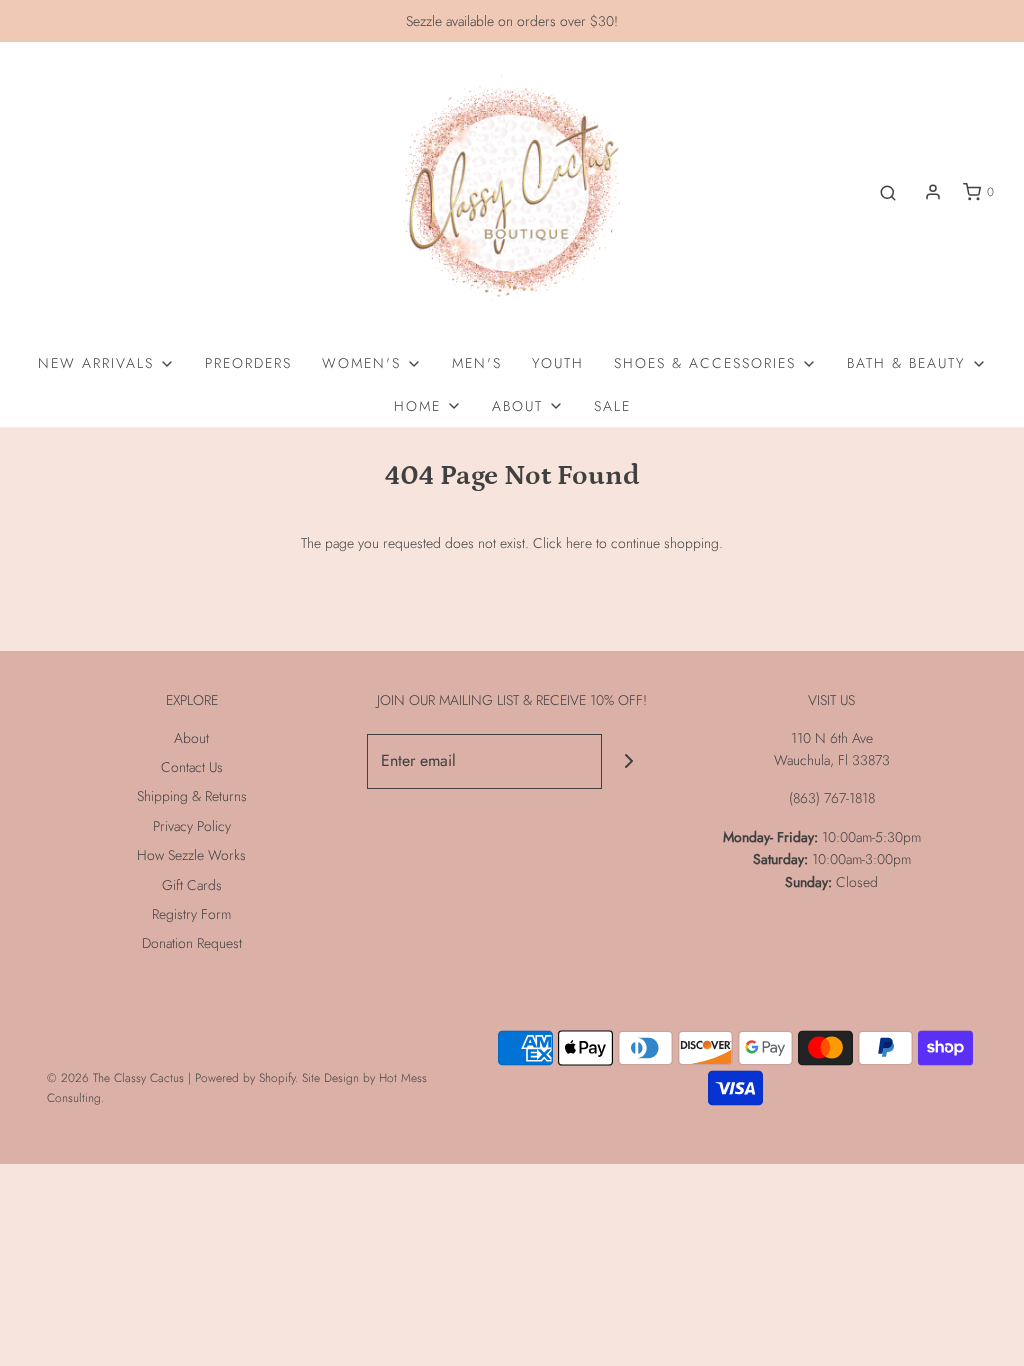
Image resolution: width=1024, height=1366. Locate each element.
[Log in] (933, 192)
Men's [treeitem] (477, 363)
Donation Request (192, 943)
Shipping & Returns (192, 796)
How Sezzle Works (191, 855)
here (579, 543)
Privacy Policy (192, 826)
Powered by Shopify (245, 1078)
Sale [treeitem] (612, 406)
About (191, 738)
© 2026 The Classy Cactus (115, 1078)
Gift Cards (192, 885)
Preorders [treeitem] (248, 363)
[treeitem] (106, 363)
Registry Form (191, 914)
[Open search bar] (888, 192)
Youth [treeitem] (558, 363)
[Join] (629, 761)
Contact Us (192, 767)
